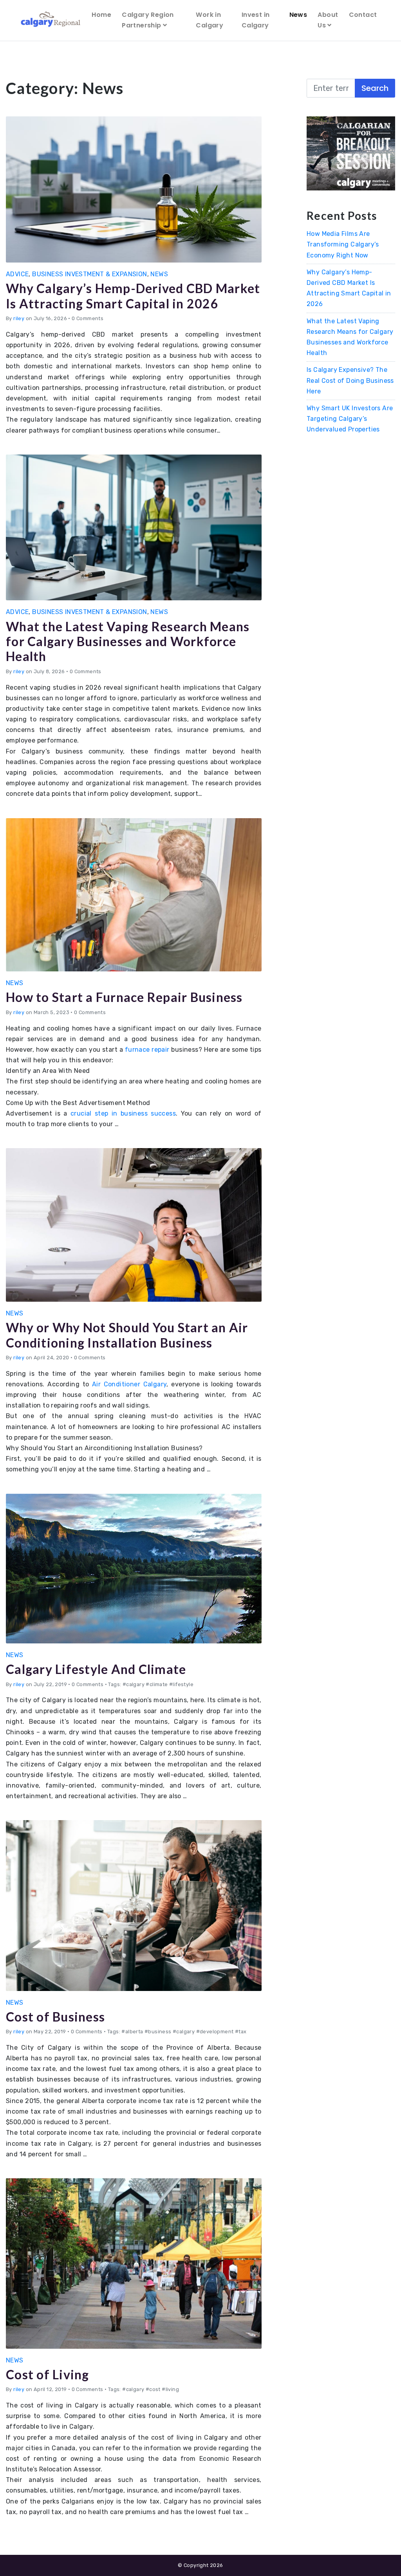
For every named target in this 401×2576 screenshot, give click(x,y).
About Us (328, 20)
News (298, 15)
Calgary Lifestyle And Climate (96, 1669)
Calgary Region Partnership (148, 20)
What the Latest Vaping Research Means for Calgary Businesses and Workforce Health (128, 641)
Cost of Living (48, 2374)
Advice (17, 274)
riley (19, 318)
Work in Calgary (210, 20)
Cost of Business (55, 2017)
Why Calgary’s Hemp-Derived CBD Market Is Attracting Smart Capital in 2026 (133, 296)
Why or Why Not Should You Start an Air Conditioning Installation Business (127, 1335)
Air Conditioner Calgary (129, 1384)
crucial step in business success (123, 1113)
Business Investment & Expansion (89, 274)
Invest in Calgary (256, 20)
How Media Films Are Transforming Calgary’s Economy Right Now (343, 244)
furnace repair (147, 1050)
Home (101, 15)
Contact (363, 15)
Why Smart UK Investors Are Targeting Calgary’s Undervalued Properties (350, 419)
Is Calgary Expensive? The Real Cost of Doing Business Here (350, 380)
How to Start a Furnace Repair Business (124, 997)
